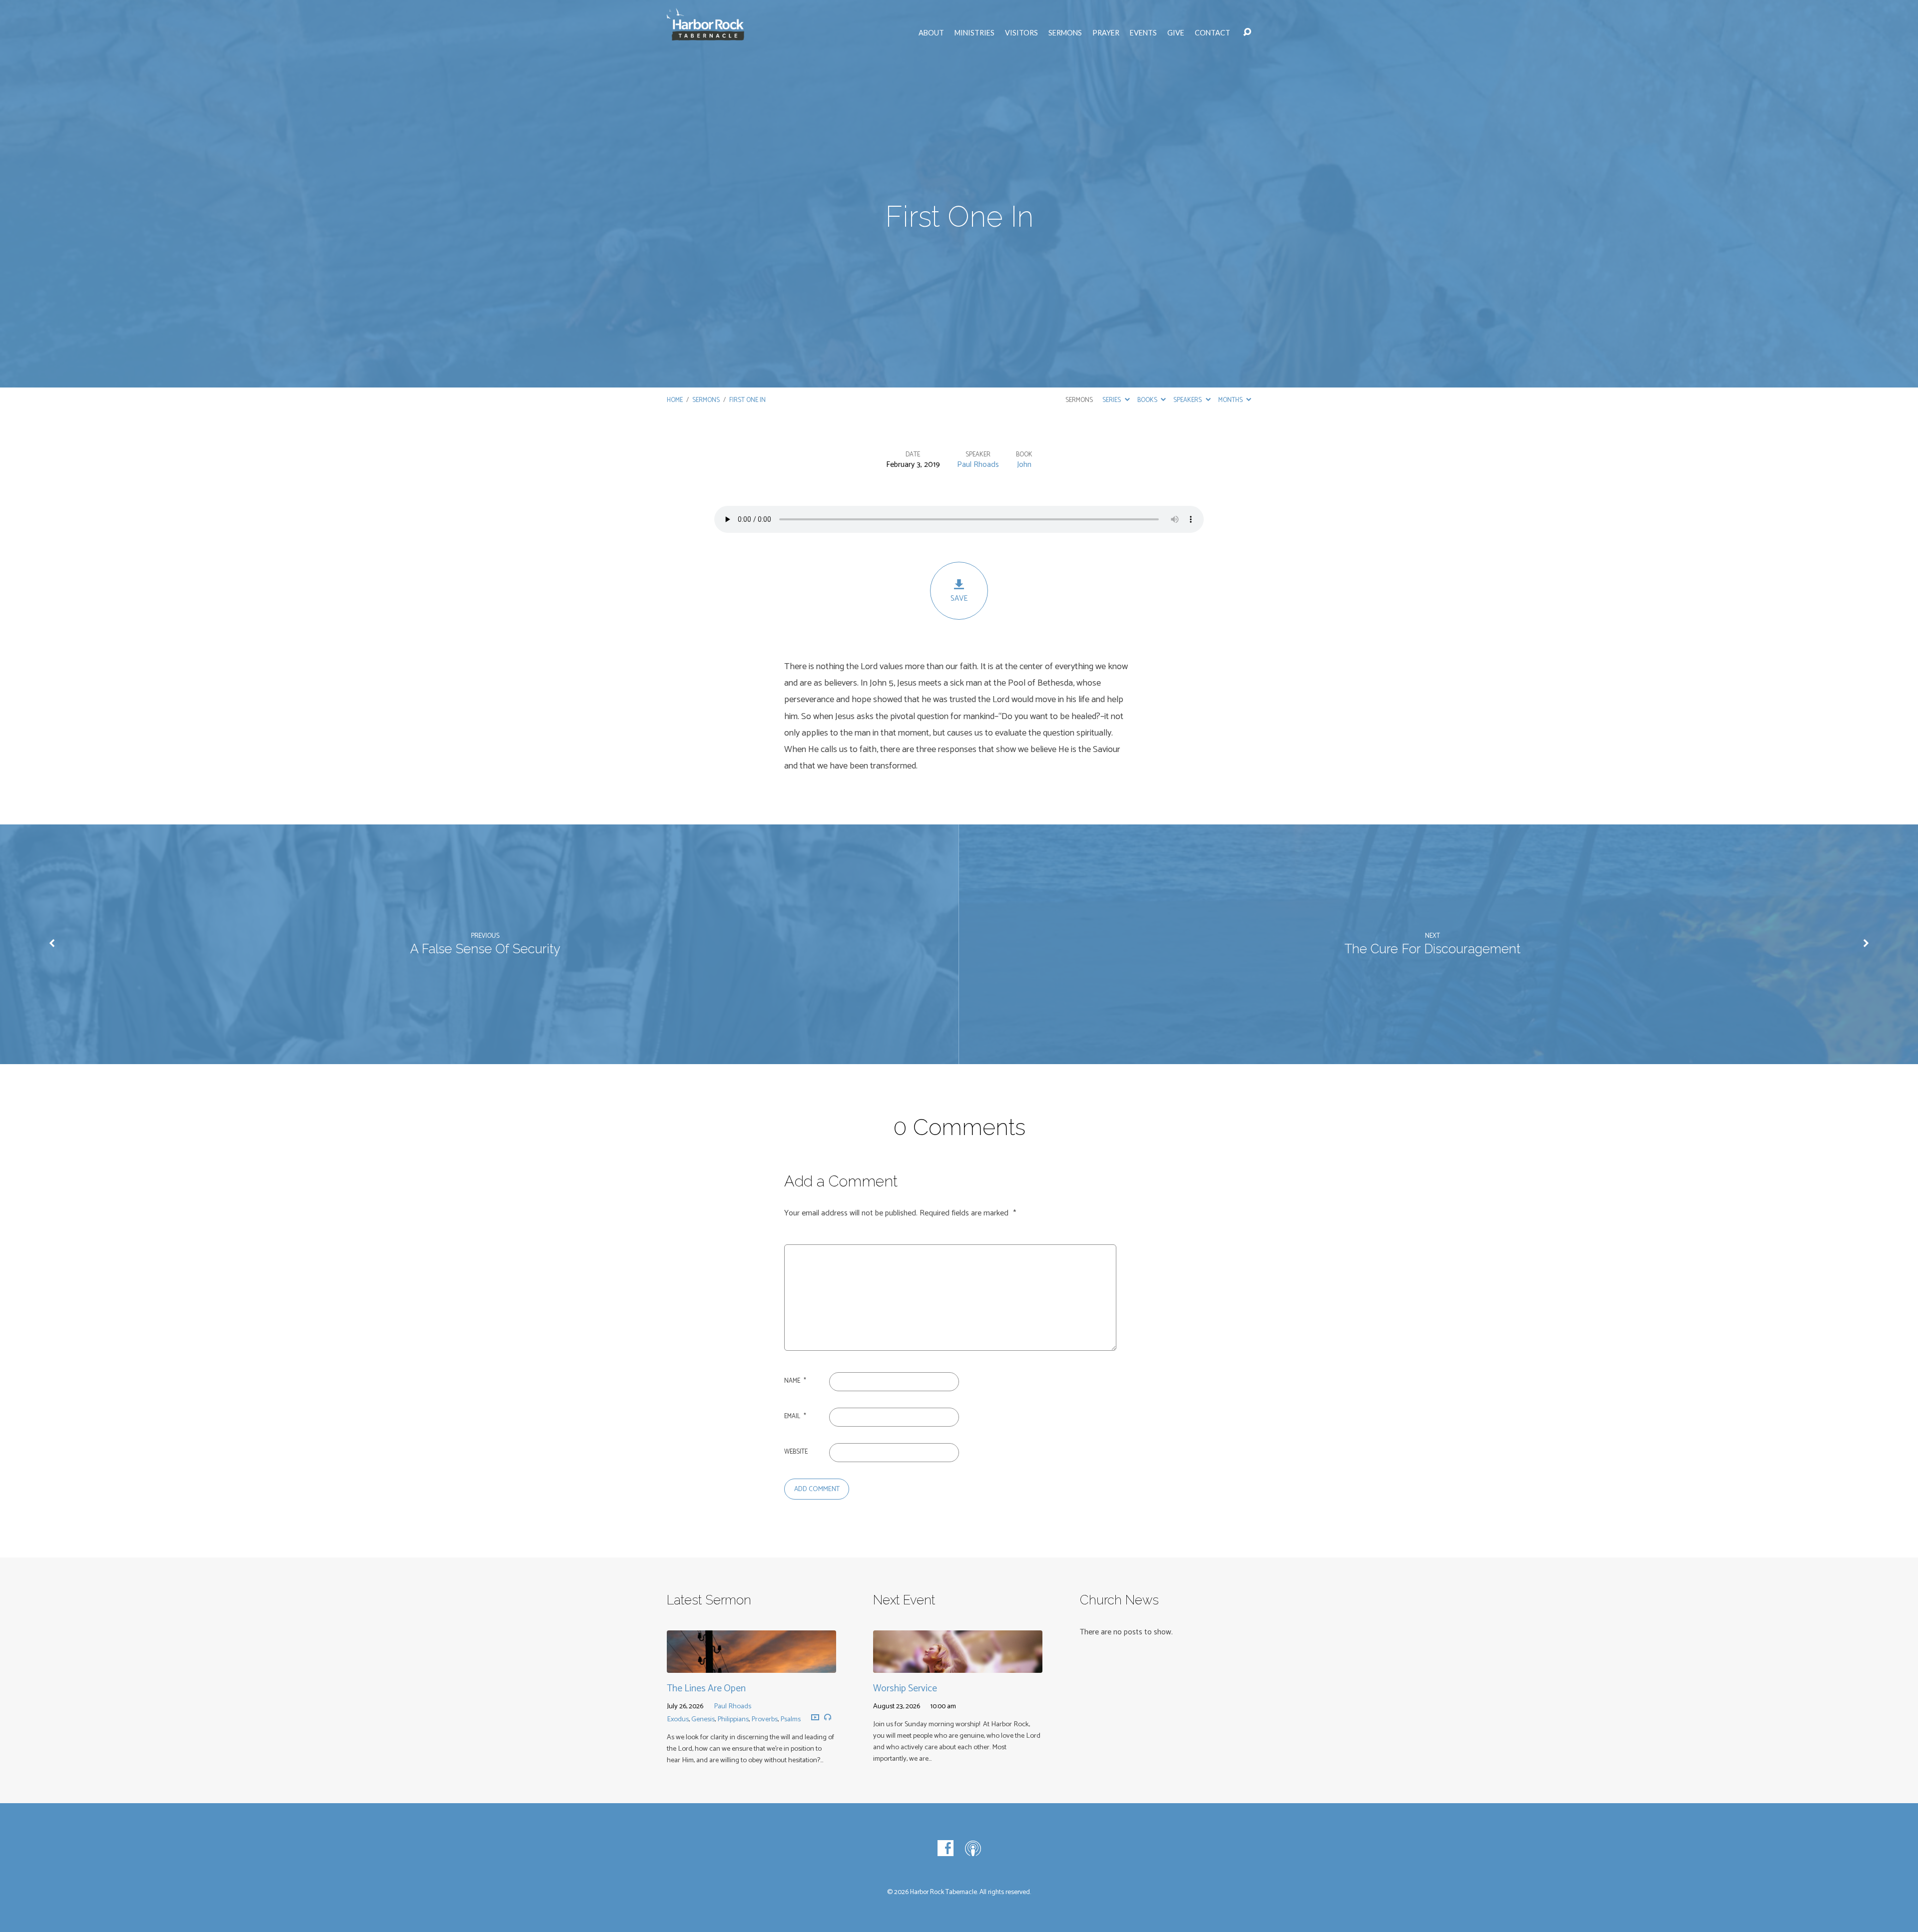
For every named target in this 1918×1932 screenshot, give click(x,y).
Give (1176, 33)
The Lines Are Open (706, 1689)
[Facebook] (946, 1848)
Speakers (1188, 400)
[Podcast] (973, 1848)
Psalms (790, 1719)
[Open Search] (1247, 32)
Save (959, 598)
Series (1112, 400)
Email (795, 1416)
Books (1148, 400)
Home (675, 400)
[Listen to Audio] (828, 1717)
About (931, 33)
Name (795, 1381)
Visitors (1021, 33)
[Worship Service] (958, 1665)
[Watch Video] (815, 1718)
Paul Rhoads (978, 465)
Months (1231, 400)
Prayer (1106, 33)
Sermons (1065, 33)
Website (796, 1452)
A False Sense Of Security (485, 949)
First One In (747, 400)
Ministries (974, 33)
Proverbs (764, 1719)
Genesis (703, 1719)
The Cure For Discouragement (1433, 949)
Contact (1212, 33)
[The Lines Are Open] (751, 1665)
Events (1143, 33)
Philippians (733, 1719)
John (1024, 465)
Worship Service (905, 1689)
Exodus (678, 1719)
